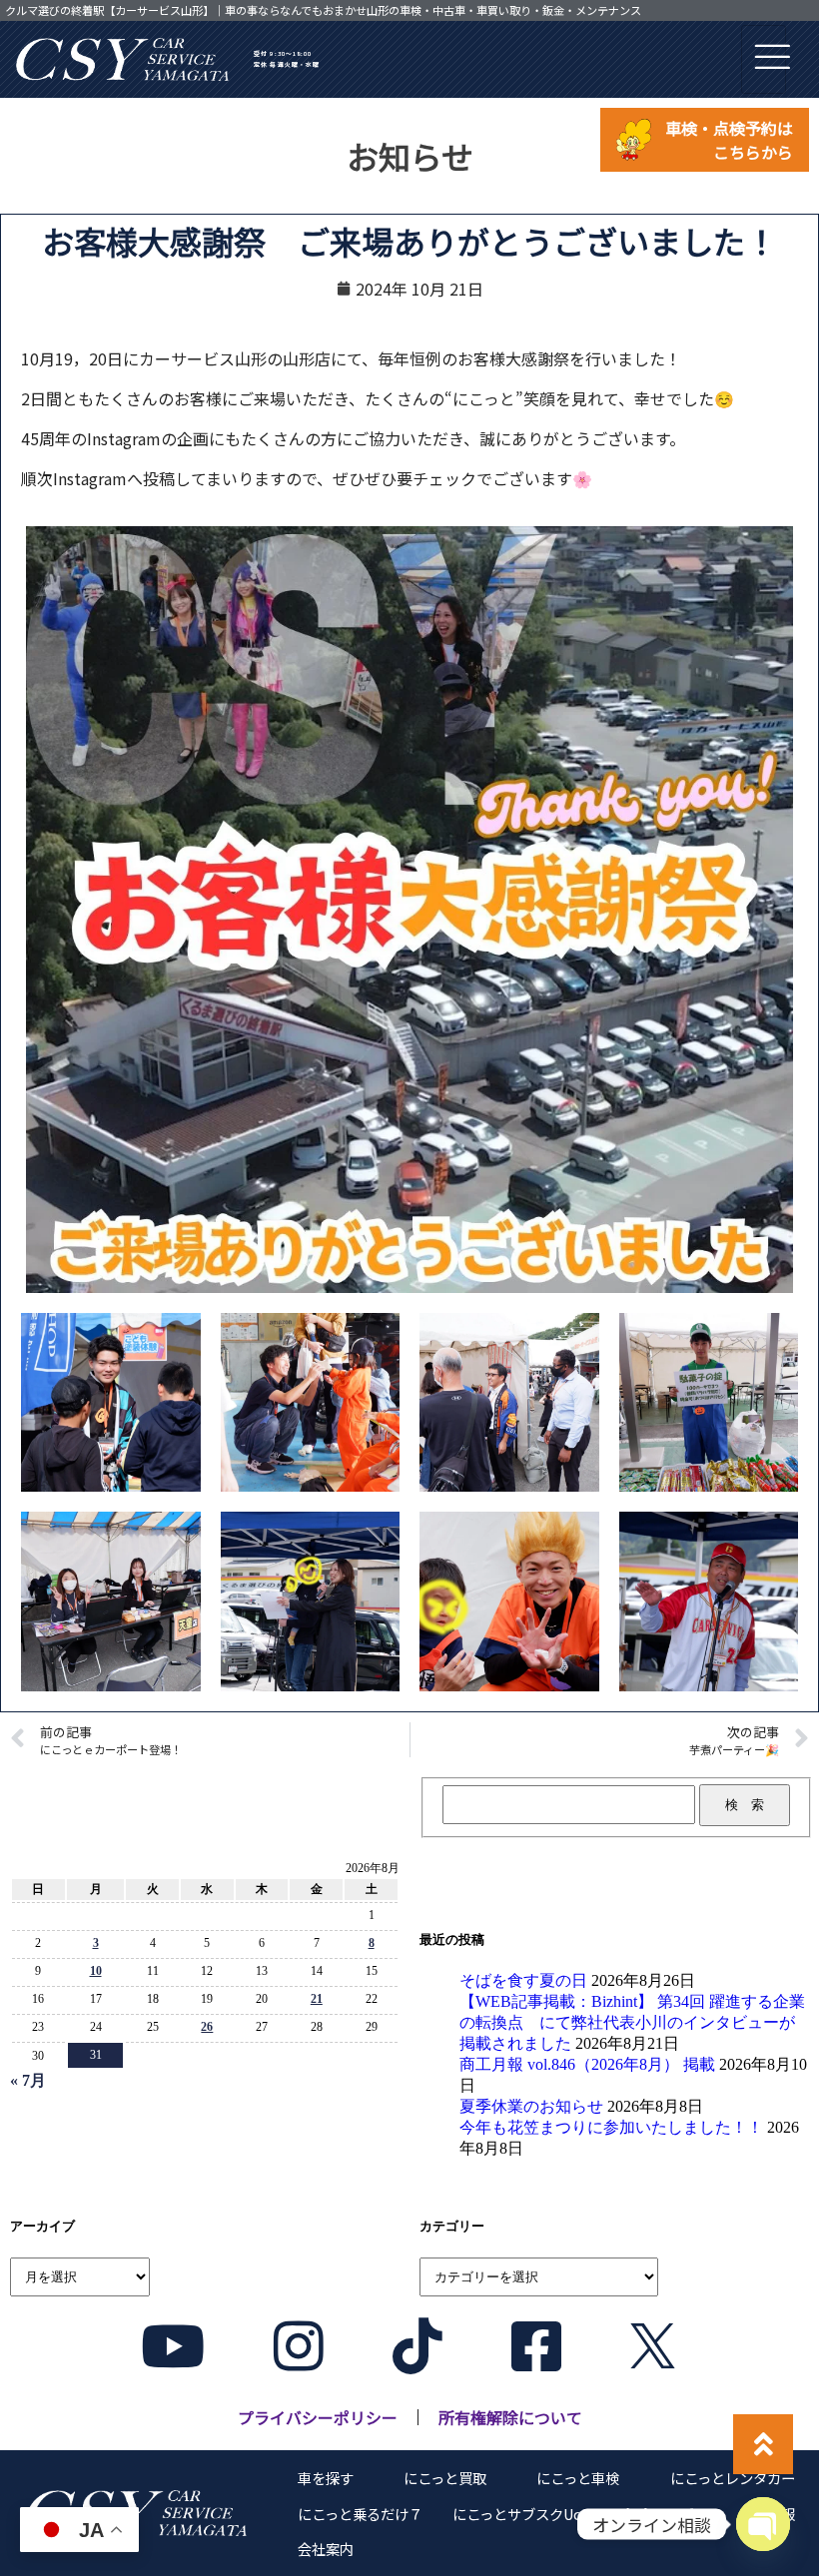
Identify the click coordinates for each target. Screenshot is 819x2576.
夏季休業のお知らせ (531, 2106)
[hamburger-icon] (764, 59)
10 (96, 1971)
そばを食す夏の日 (523, 1980)
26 (207, 2027)
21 (317, 1999)
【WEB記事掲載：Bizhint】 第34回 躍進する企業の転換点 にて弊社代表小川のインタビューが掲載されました (632, 2022)
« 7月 (28, 2080)
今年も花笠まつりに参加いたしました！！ (611, 2127)
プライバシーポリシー (318, 2417)
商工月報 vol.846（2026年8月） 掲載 (587, 2064)
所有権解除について (510, 2417)
